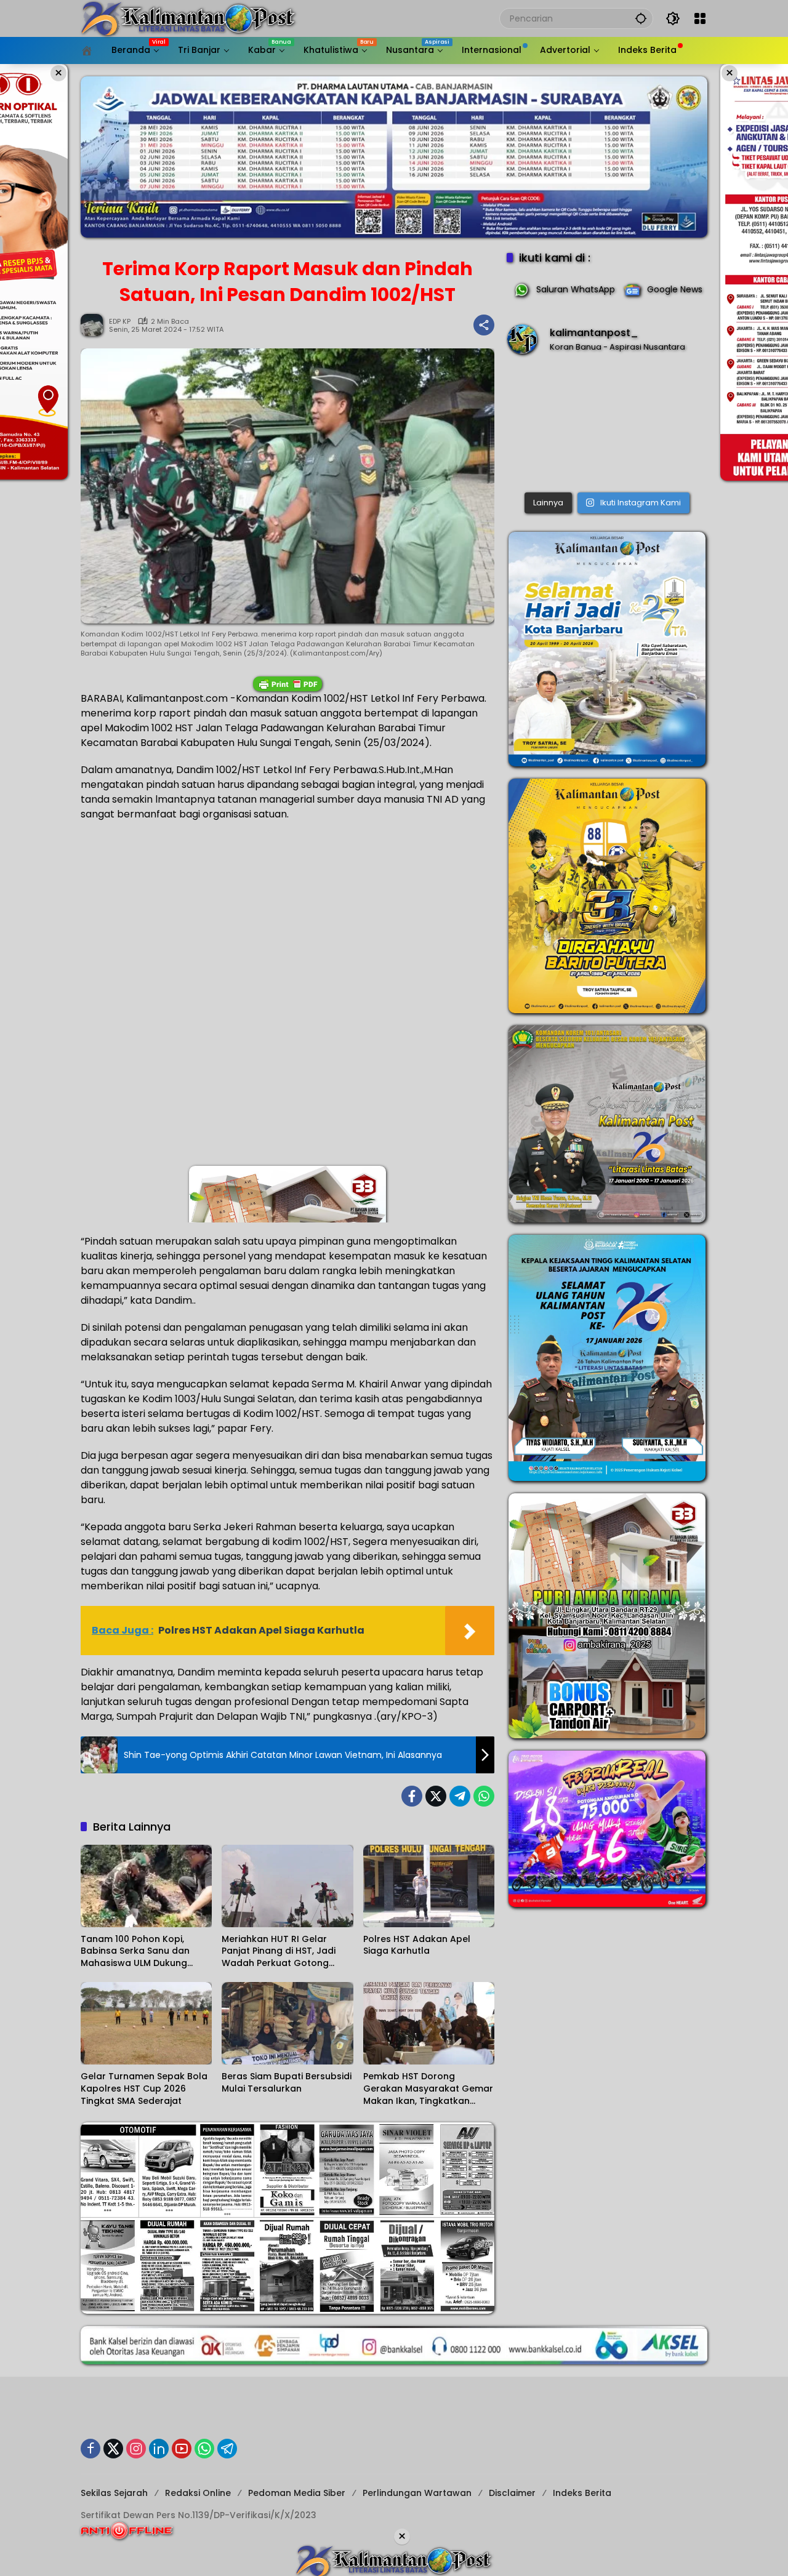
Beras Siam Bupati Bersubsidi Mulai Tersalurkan (287, 2083)
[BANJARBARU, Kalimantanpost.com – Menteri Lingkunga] (607, 426)
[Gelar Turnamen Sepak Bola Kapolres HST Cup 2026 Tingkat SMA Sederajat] (146, 2023)
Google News (675, 289)
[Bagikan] (484, 325)
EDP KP (120, 322)
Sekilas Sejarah (114, 2493)
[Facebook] (412, 1796)
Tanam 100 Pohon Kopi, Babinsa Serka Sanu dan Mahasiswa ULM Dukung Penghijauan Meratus (135, 1952)
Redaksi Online (198, 2493)
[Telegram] (460, 1796)
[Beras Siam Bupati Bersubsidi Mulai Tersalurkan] (287, 2023)
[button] (641, 18)
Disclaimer (512, 2493)
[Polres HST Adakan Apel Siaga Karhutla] (429, 1886)
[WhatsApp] (484, 1796)
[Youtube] (182, 2449)
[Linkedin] (159, 2449)
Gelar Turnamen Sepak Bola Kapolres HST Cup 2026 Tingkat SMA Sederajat (144, 2088)
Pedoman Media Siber (297, 2493)
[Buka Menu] (700, 18)
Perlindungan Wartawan (417, 2493)
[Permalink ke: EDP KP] (95, 325)
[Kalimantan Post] (188, 18)
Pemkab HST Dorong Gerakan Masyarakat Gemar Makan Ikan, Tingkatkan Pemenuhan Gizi (428, 2089)
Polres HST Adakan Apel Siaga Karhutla (417, 1945)
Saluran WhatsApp (576, 289)
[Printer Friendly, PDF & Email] (287, 684)
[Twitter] (436, 1796)
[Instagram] (136, 2449)
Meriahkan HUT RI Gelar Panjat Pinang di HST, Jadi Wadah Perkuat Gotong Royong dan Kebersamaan (282, 1952)
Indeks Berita (582, 2493)
